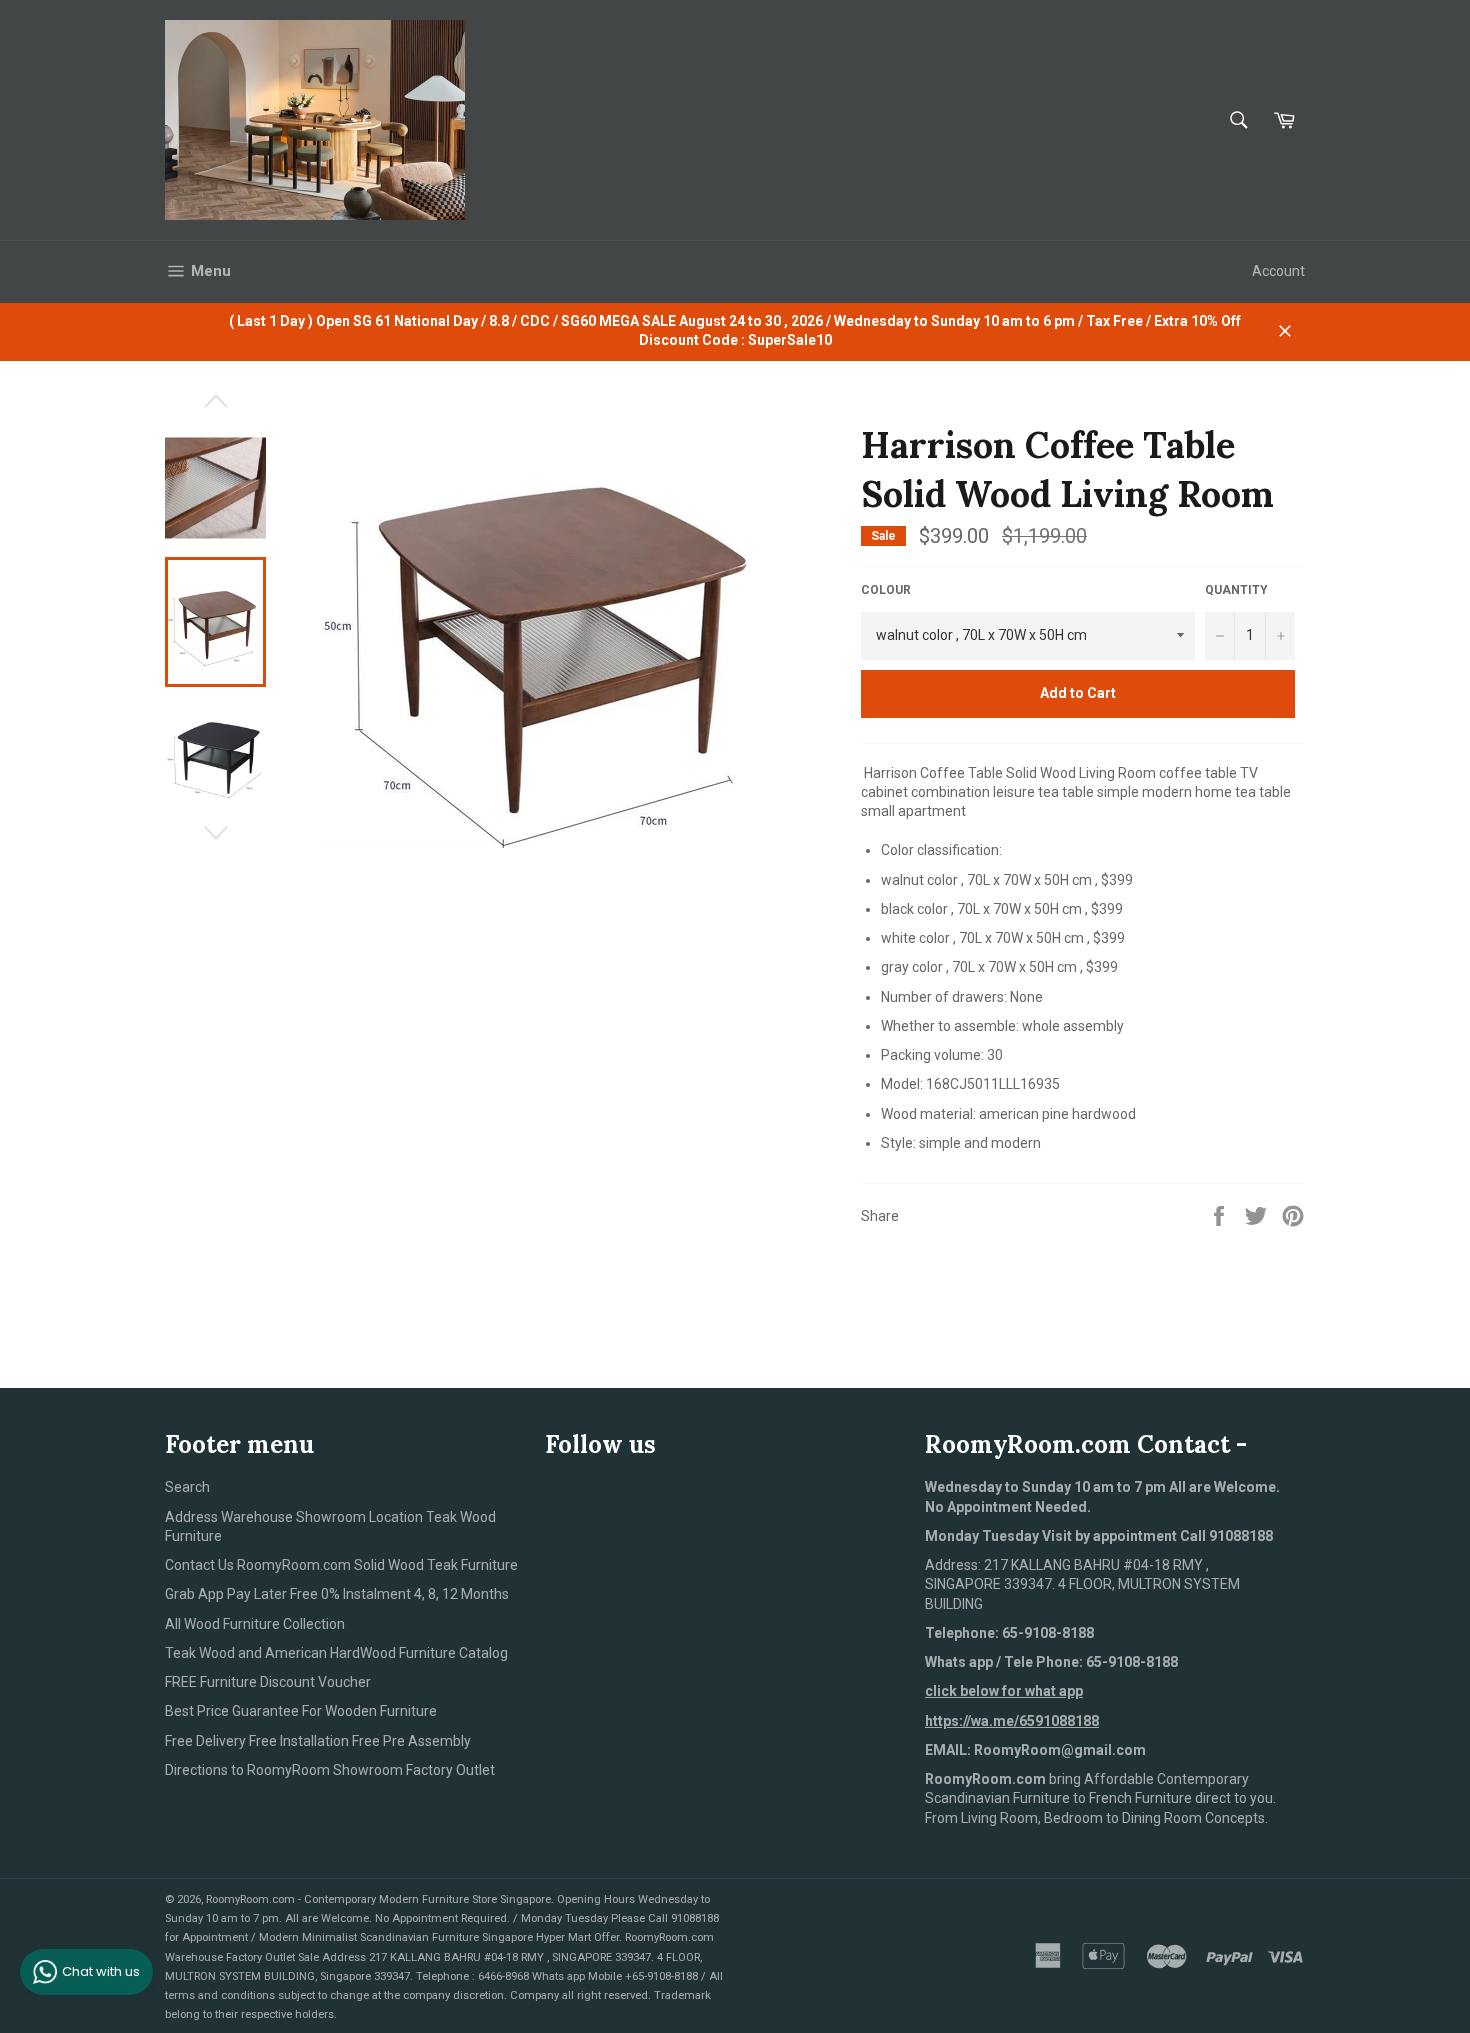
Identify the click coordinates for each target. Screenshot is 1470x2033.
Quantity (1236, 590)
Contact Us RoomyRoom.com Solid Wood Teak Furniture (341, 1565)
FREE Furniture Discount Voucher (268, 1682)
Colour (886, 590)
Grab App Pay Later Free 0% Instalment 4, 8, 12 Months (337, 1594)
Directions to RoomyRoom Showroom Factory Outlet (330, 1770)
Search (187, 1487)
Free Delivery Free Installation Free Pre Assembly (318, 1741)
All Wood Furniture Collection (255, 1624)
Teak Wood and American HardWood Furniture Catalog (336, 1653)
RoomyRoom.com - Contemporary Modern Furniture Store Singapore (378, 1899)
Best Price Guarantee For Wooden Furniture (301, 1711)
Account (1278, 271)
